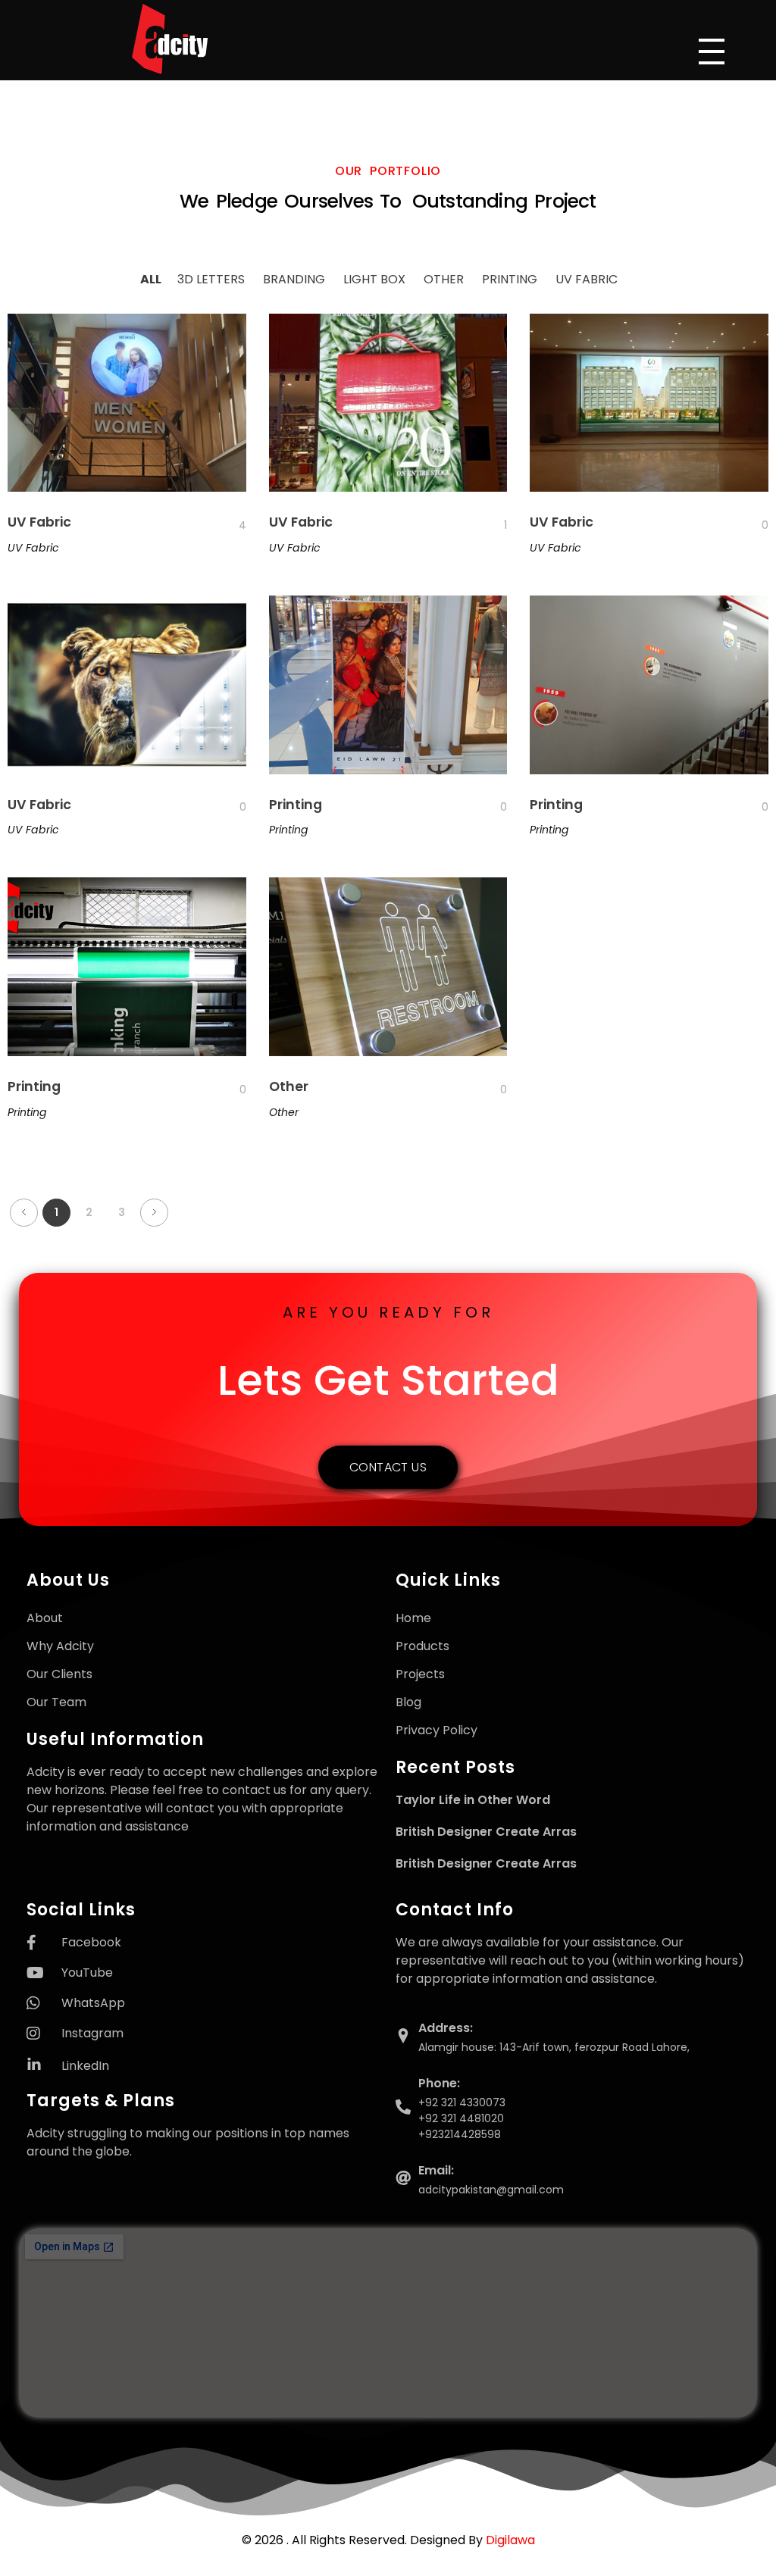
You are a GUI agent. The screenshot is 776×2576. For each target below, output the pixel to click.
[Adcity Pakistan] (208, 39)
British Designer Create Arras (486, 1832)
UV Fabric (39, 522)
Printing (296, 805)
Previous (24, 1213)
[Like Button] (230, 525)
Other (289, 1086)
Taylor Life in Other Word (473, 1800)
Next (154, 1213)
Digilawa (510, 2540)
